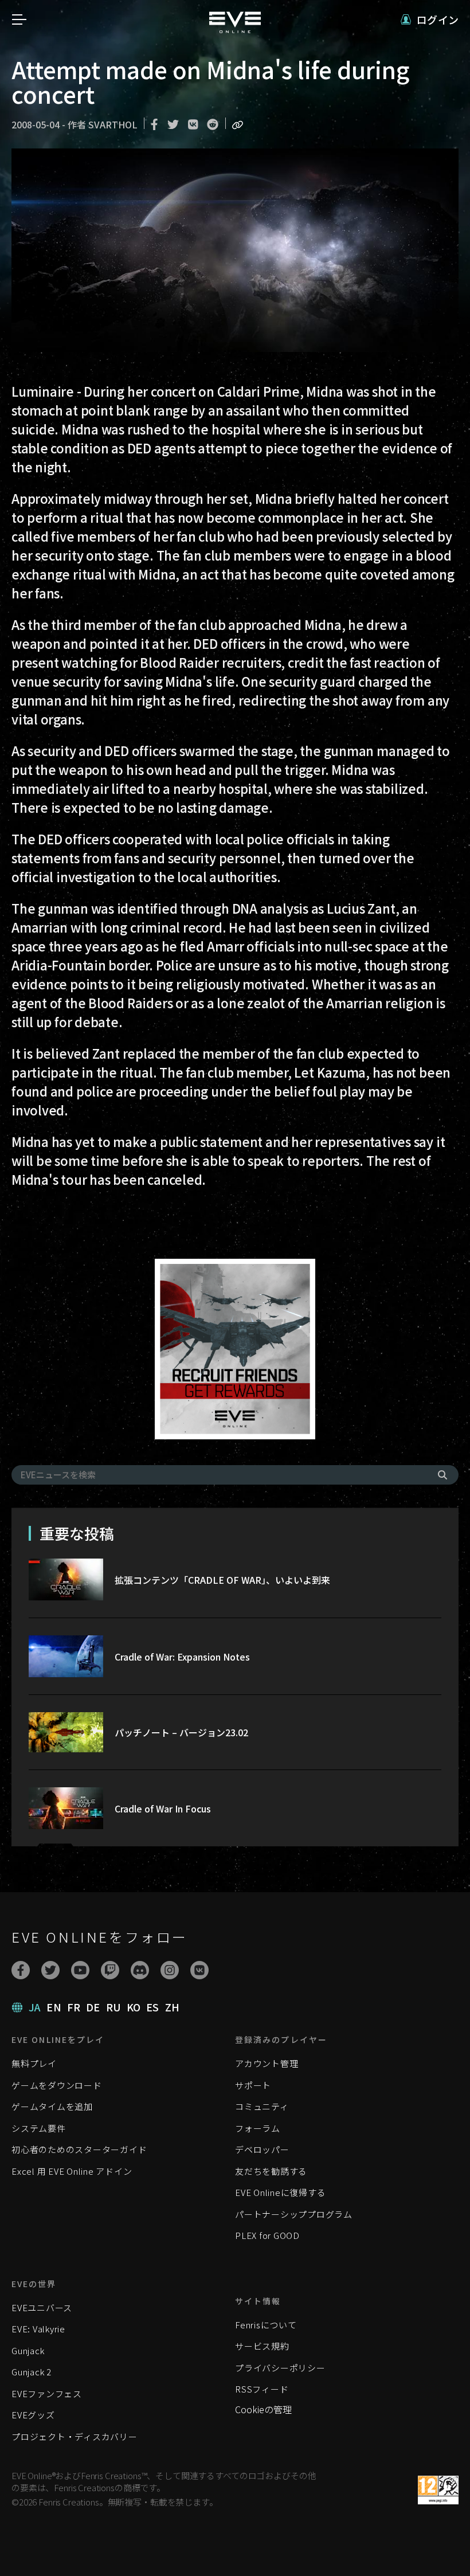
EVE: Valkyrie (38, 2329)
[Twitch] (110, 1970)
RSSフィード (262, 2389)
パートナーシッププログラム (294, 2214)
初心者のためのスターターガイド (79, 2149)
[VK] (199, 1970)
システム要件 (39, 2128)
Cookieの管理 (263, 2409)
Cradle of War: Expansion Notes (182, 1657)
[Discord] (140, 1970)
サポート (253, 2085)
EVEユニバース (42, 2307)
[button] (430, 20)
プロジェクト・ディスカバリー (75, 2436)
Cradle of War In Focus (163, 1808)
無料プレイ (34, 2063)
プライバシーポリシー (280, 2368)
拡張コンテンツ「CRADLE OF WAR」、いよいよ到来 (222, 1580)
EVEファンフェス (47, 2393)
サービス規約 (262, 2346)
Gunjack (28, 2350)
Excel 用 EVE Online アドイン (72, 2171)
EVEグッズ (33, 2415)
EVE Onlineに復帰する (280, 2192)
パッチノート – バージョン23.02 (181, 1732)
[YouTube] (80, 1970)
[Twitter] (50, 1970)
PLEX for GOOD (267, 2235)
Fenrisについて (266, 2325)
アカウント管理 (267, 2063)
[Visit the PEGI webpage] (438, 2490)
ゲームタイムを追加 (52, 2106)
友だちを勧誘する (271, 2171)
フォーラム (258, 2128)
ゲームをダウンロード (57, 2085)
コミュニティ (262, 2106)
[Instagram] (170, 1970)
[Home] (235, 29)
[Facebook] (21, 1970)
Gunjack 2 (32, 2372)
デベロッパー (262, 2149)
